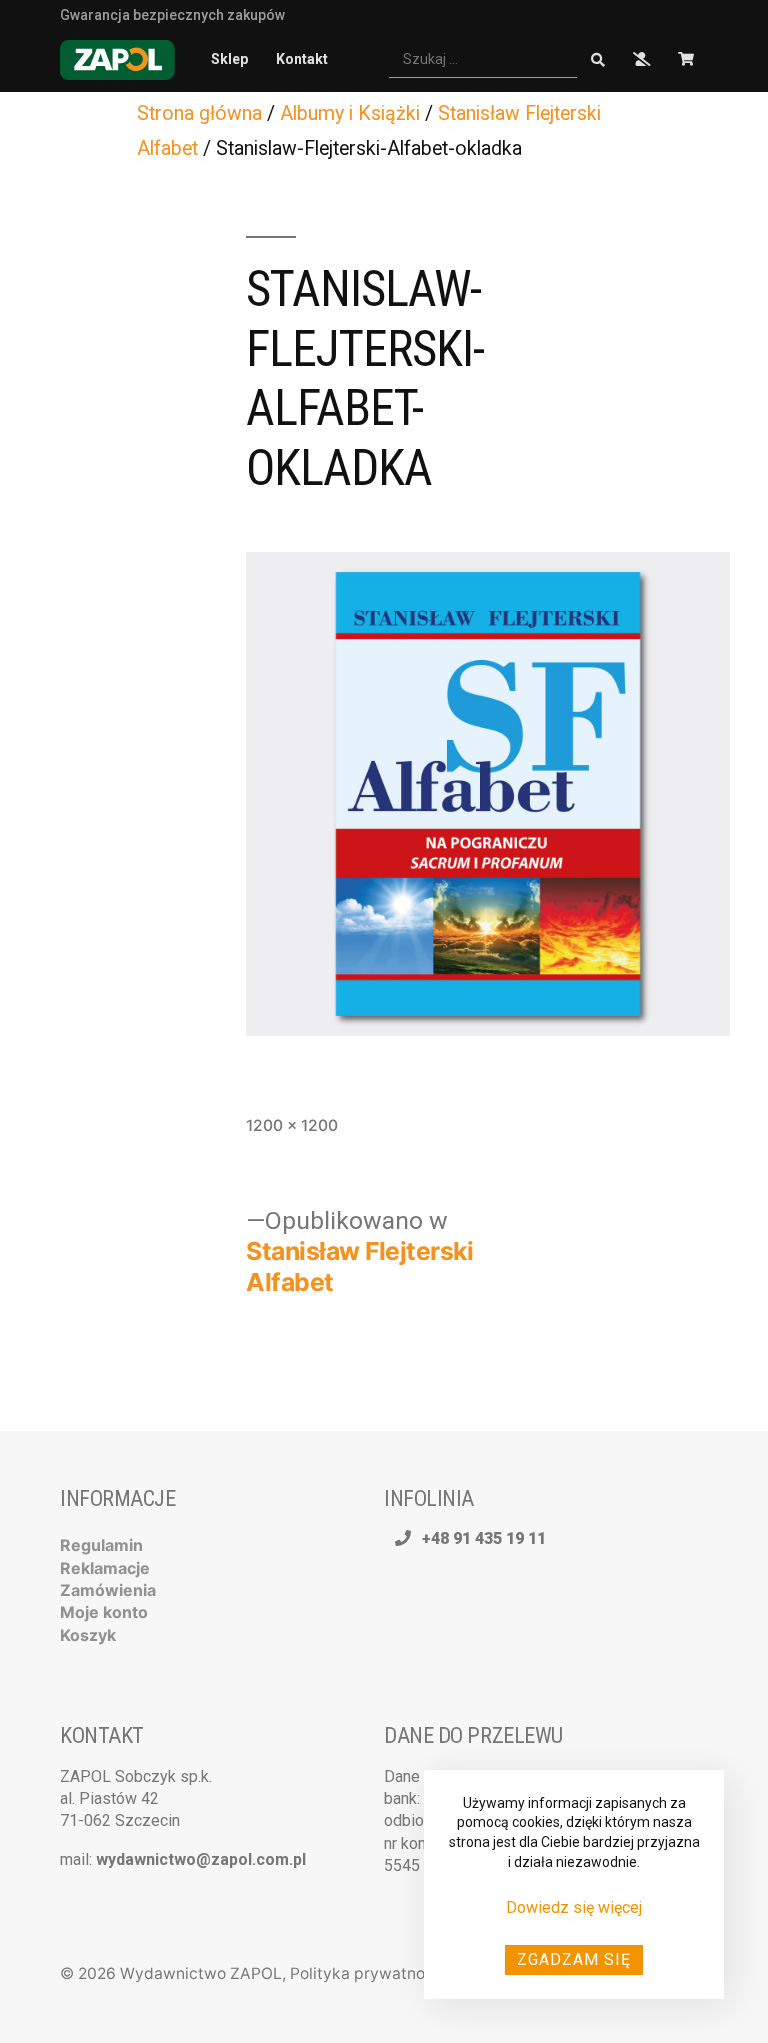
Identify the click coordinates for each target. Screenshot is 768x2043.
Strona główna (199, 113)
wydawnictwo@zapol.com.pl (201, 1859)
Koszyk (88, 1635)
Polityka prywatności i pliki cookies (420, 1973)
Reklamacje (105, 1568)
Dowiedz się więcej (574, 1907)
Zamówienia (108, 1590)
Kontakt (302, 59)
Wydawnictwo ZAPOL (201, 1973)
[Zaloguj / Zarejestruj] (641, 60)
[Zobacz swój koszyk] (686, 60)
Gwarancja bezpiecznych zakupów (172, 14)
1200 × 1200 (292, 1125)
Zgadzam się (574, 1959)
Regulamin (101, 1545)
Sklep (229, 59)
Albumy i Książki (350, 113)
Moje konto (104, 1612)
